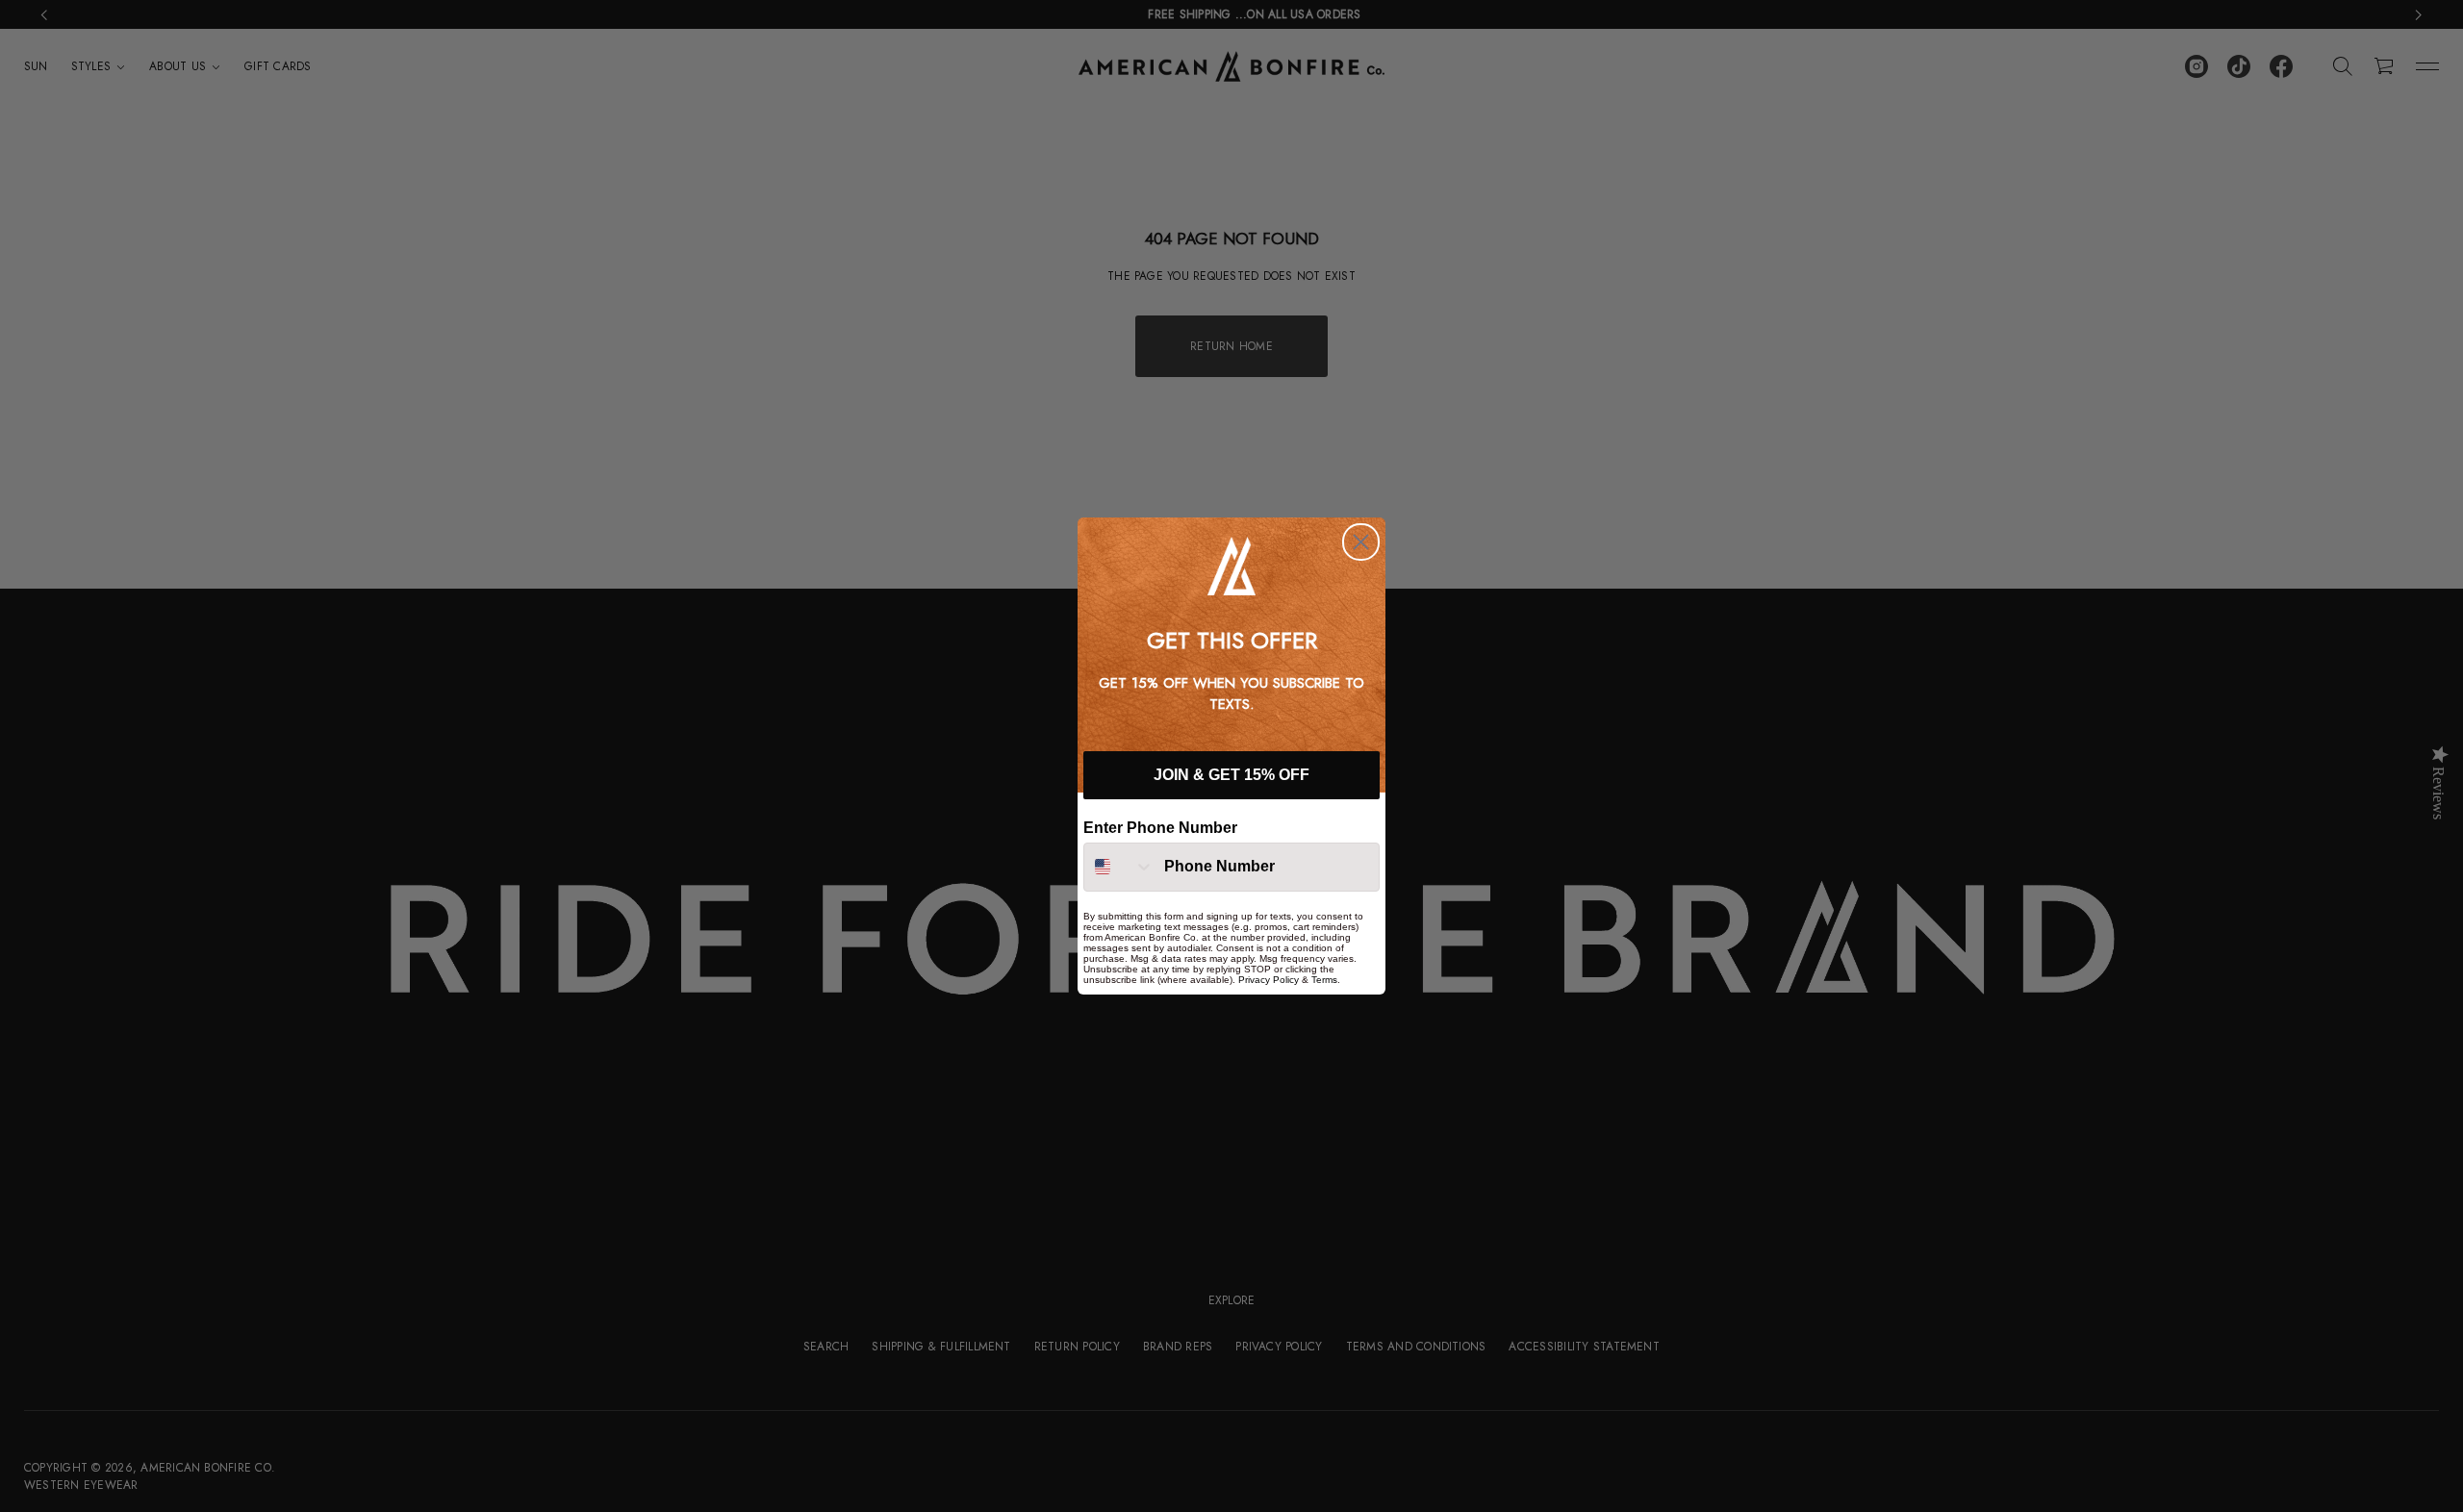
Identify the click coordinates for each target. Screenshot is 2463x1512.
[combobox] (1119, 867)
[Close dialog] (1361, 542)
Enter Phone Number (1160, 828)
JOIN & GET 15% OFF (1231, 776)
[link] (1231, 566)
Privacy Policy (1269, 980)
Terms (1324, 980)
